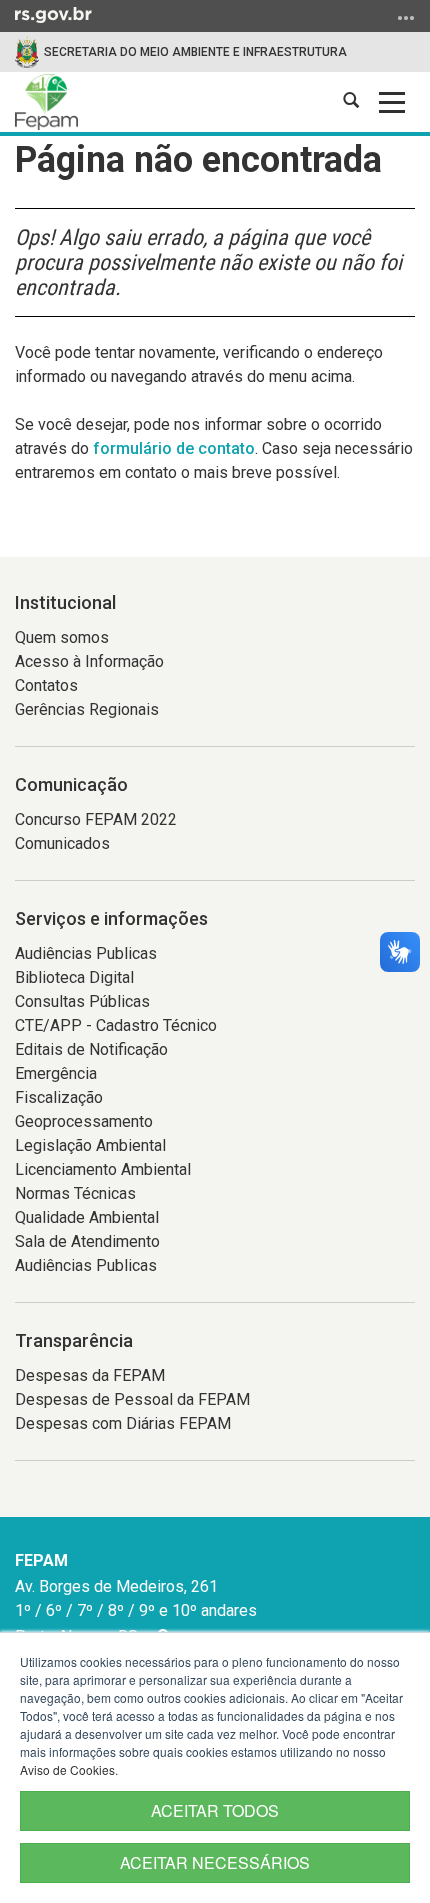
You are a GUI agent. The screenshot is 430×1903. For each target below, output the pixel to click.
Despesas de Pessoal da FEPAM (132, 1399)
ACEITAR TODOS (215, 1810)
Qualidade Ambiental (87, 1217)
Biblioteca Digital (74, 977)
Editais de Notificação (91, 1049)
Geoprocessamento (84, 1121)
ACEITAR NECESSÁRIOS (215, 1862)
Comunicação (71, 784)
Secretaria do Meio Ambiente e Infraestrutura (195, 52)
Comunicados (62, 843)
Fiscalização (59, 1097)
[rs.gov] (53, 14)
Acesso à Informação (89, 661)
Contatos (46, 685)
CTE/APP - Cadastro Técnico (116, 1025)
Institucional (65, 602)
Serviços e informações (111, 918)
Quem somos (62, 637)
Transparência (74, 1340)
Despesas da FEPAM (90, 1375)
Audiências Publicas (86, 953)
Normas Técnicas (75, 1193)
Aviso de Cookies (67, 1769)
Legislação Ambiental (90, 1145)
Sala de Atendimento (87, 1241)
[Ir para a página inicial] (46, 102)
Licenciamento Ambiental (103, 1169)
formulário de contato (174, 448)
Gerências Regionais (87, 709)
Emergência (56, 1073)
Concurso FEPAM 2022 (96, 819)
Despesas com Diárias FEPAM (123, 1423)
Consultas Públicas (82, 1001)
